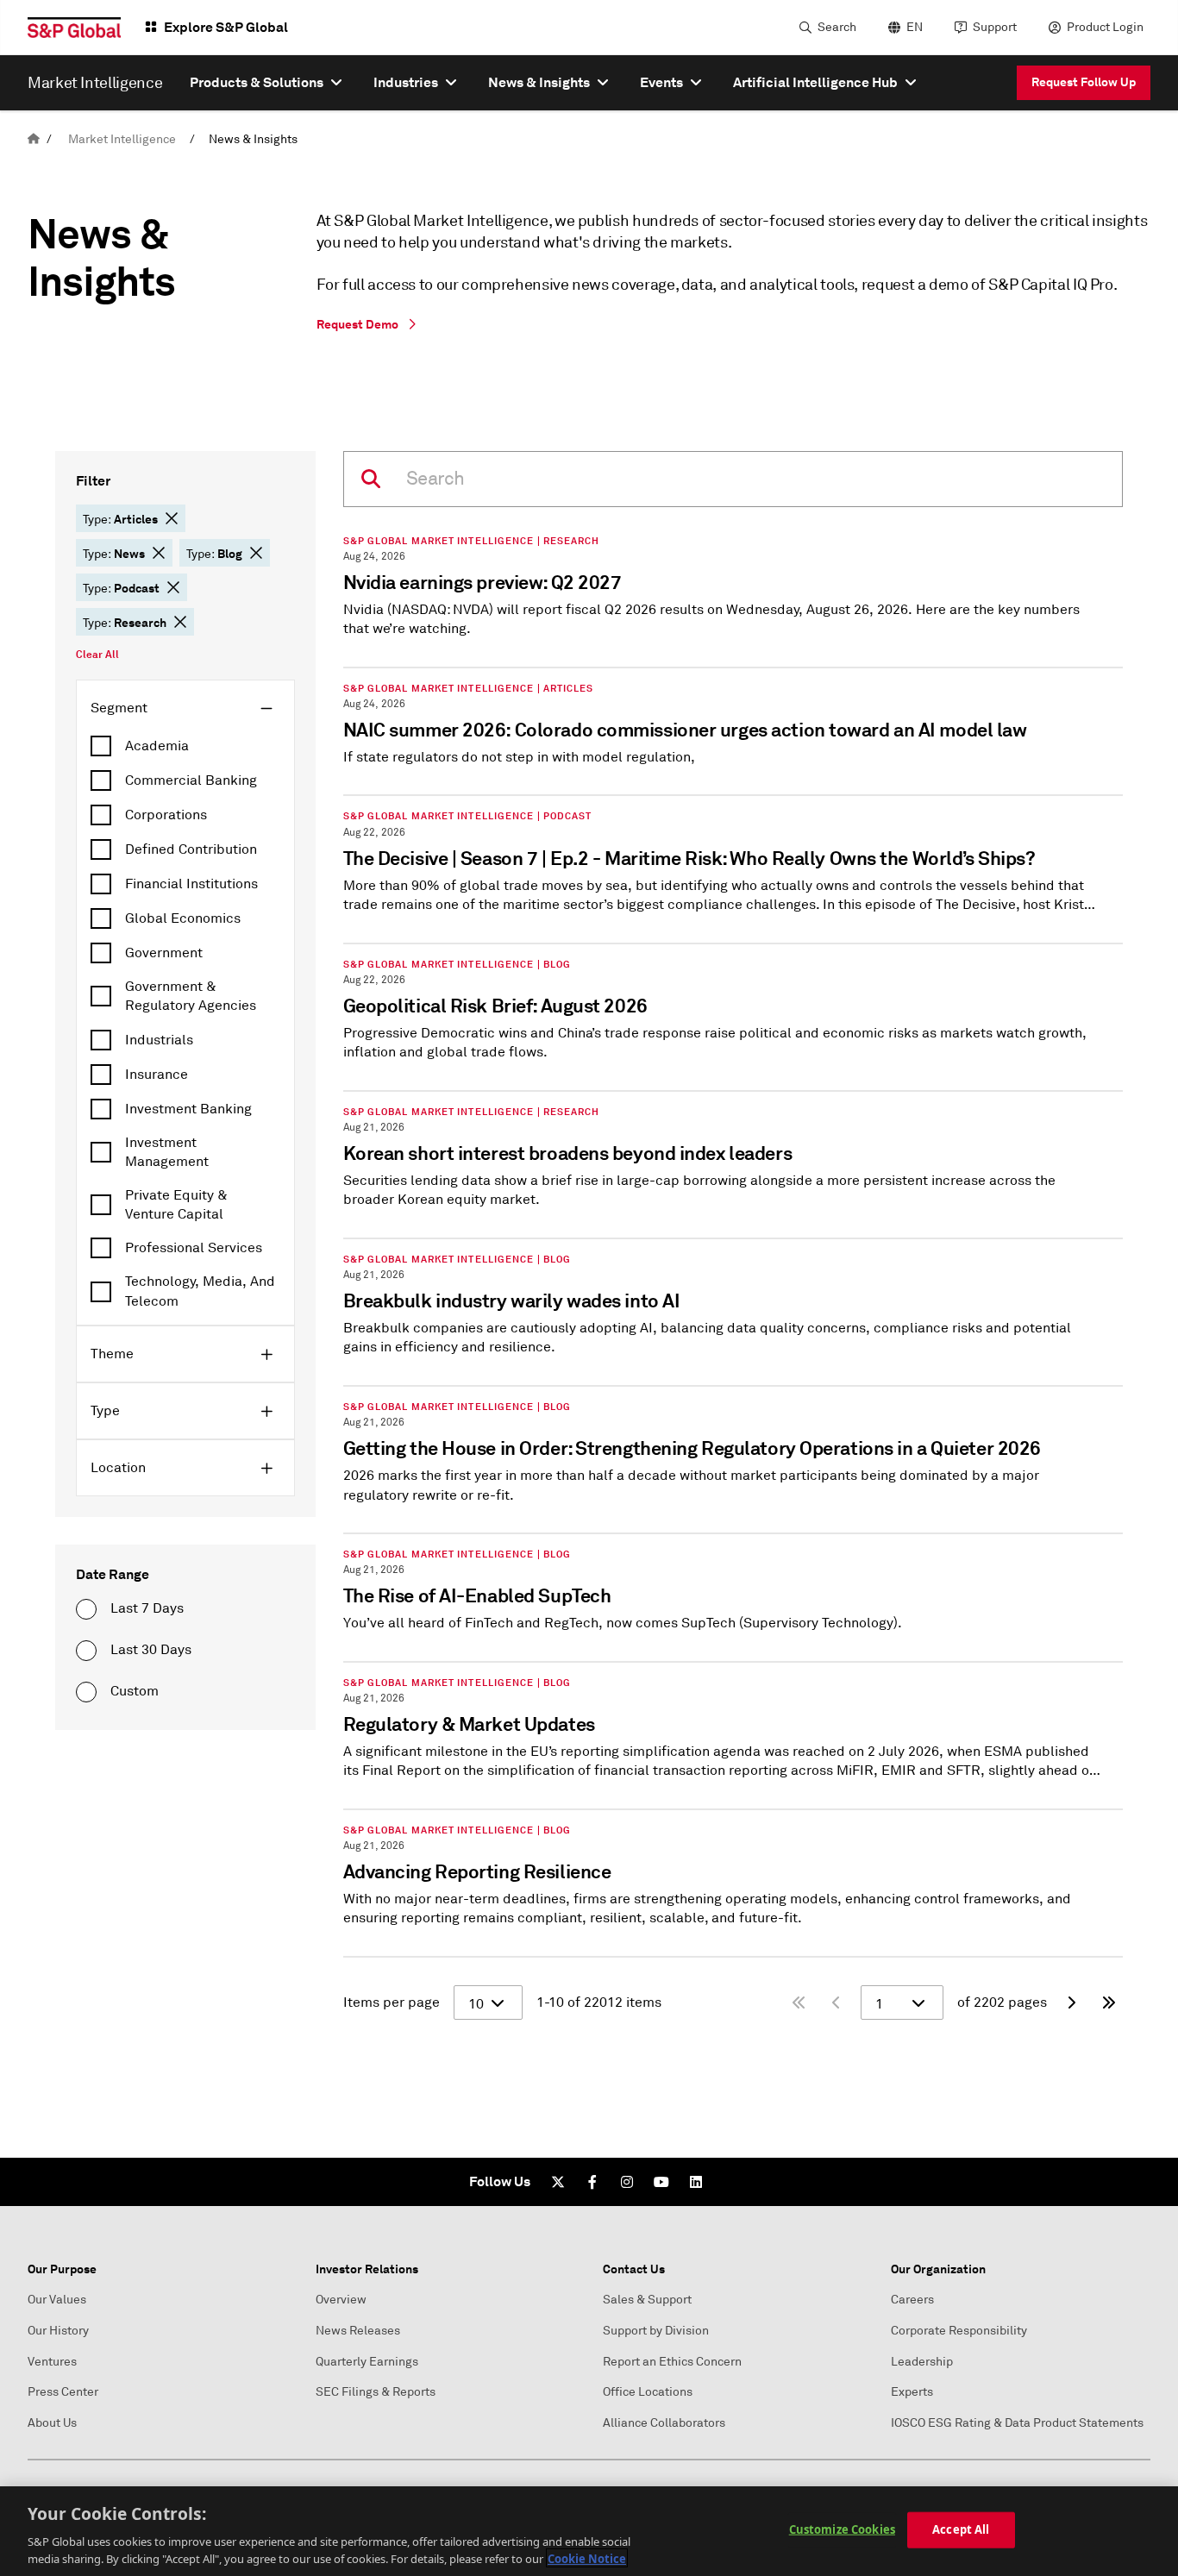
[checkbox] (185, 746)
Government (164, 953)
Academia (157, 746)
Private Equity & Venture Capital (176, 1205)
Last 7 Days (147, 1608)
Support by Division (656, 2331)
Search (837, 27)
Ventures (52, 2362)
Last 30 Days (151, 1650)
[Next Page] (1071, 2003)
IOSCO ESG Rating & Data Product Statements (1017, 2423)
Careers (912, 2300)
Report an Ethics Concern (672, 2362)
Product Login (1105, 27)
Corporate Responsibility (959, 2331)
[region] (589, 2531)
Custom (135, 1691)
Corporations (166, 815)
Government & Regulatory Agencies (191, 996)
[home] (34, 139)
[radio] (86, 1609)
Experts (912, 2392)
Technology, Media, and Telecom (200, 1291)
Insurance (157, 1075)
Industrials (159, 1040)
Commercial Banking (191, 780)
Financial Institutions (191, 884)
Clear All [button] (97, 655)
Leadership (922, 2362)
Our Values (57, 2300)
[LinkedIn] (696, 2182)
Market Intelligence (122, 139)
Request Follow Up (1084, 82)
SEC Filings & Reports (376, 2392)
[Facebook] (592, 2182)
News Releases (358, 2331)
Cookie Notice (587, 2558)
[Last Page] (1109, 2003)
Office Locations (648, 2392)
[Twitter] (558, 2182)
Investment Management (167, 1152)
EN (915, 27)
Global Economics (183, 918)
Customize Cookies (842, 2529)
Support (995, 27)
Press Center (63, 2392)
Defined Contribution (191, 849)
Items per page (392, 2003)
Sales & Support (647, 2300)
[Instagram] (627, 2182)
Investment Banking (188, 1109)
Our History (58, 2331)
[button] (172, 518)
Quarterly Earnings (367, 2362)
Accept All (961, 2529)
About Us (52, 2423)
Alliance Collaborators (664, 2423)
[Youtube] (661, 2182)
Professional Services (194, 1248)
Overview (341, 2300)
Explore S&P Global (226, 27)
